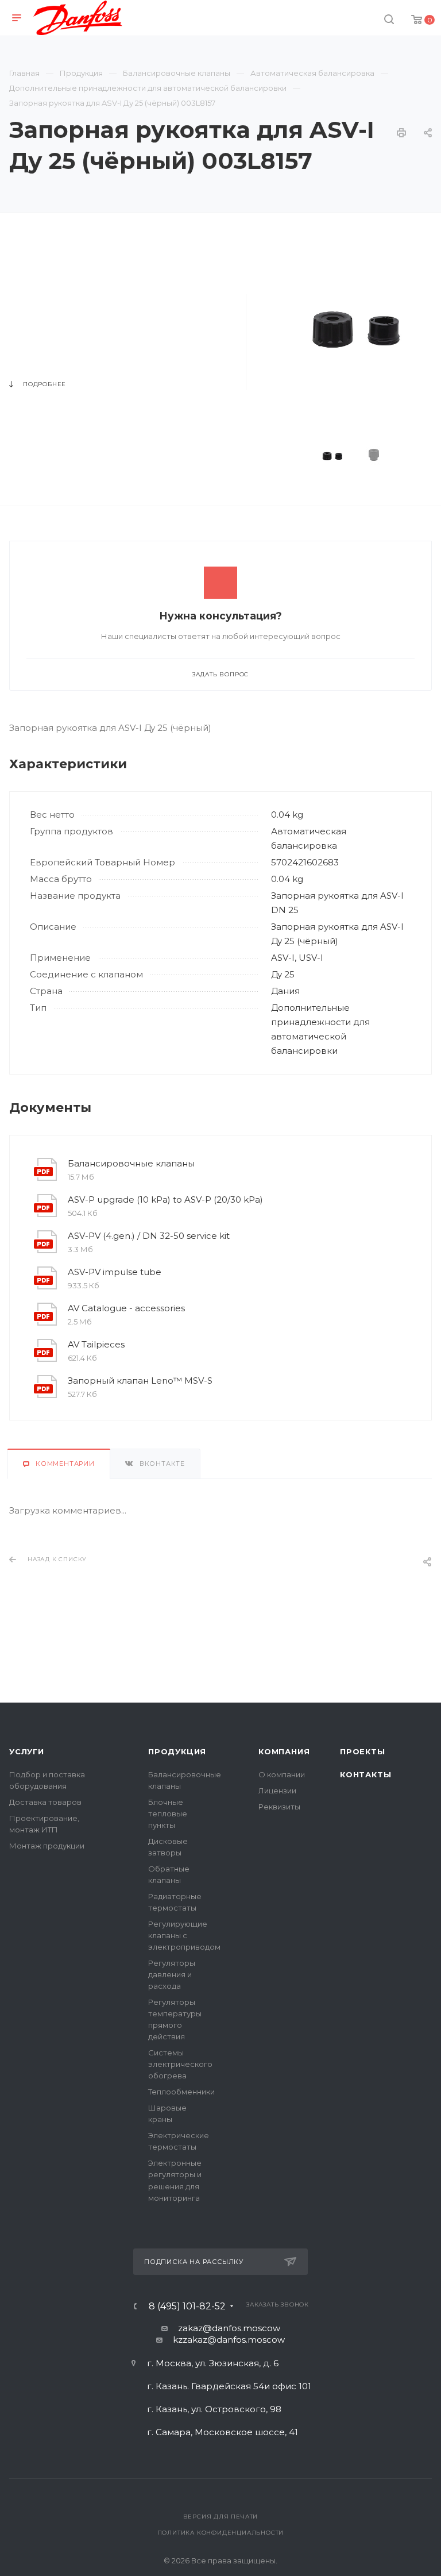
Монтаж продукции (47, 1846)
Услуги (27, 1751)
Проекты (363, 1751)
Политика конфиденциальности (221, 2533)
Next (416, 455)
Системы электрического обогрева (180, 2064)
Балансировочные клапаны (131, 1163)
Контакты (365, 1774)
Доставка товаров (45, 1802)
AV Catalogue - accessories (126, 1308)
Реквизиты (279, 1807)
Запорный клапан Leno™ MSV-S (140, 1381)
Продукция (177, 1751)
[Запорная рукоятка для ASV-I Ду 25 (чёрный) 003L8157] (356, 323)
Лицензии (277, 1791)
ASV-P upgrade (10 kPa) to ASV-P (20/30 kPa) (165, 1200)
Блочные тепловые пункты (168, 1813)
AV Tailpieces (96, 1344)
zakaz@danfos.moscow (229, 2328)
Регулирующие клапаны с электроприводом (184, 1935)
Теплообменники (181, 2092)
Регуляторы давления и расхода (172, 1974)
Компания (284, 1751)
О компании (282, 1774)
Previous (297, 455)
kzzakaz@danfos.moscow (229, 2340)
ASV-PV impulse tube (115, 1272)
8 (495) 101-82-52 (187, 2307)
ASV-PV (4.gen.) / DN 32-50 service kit (149, 1236)
